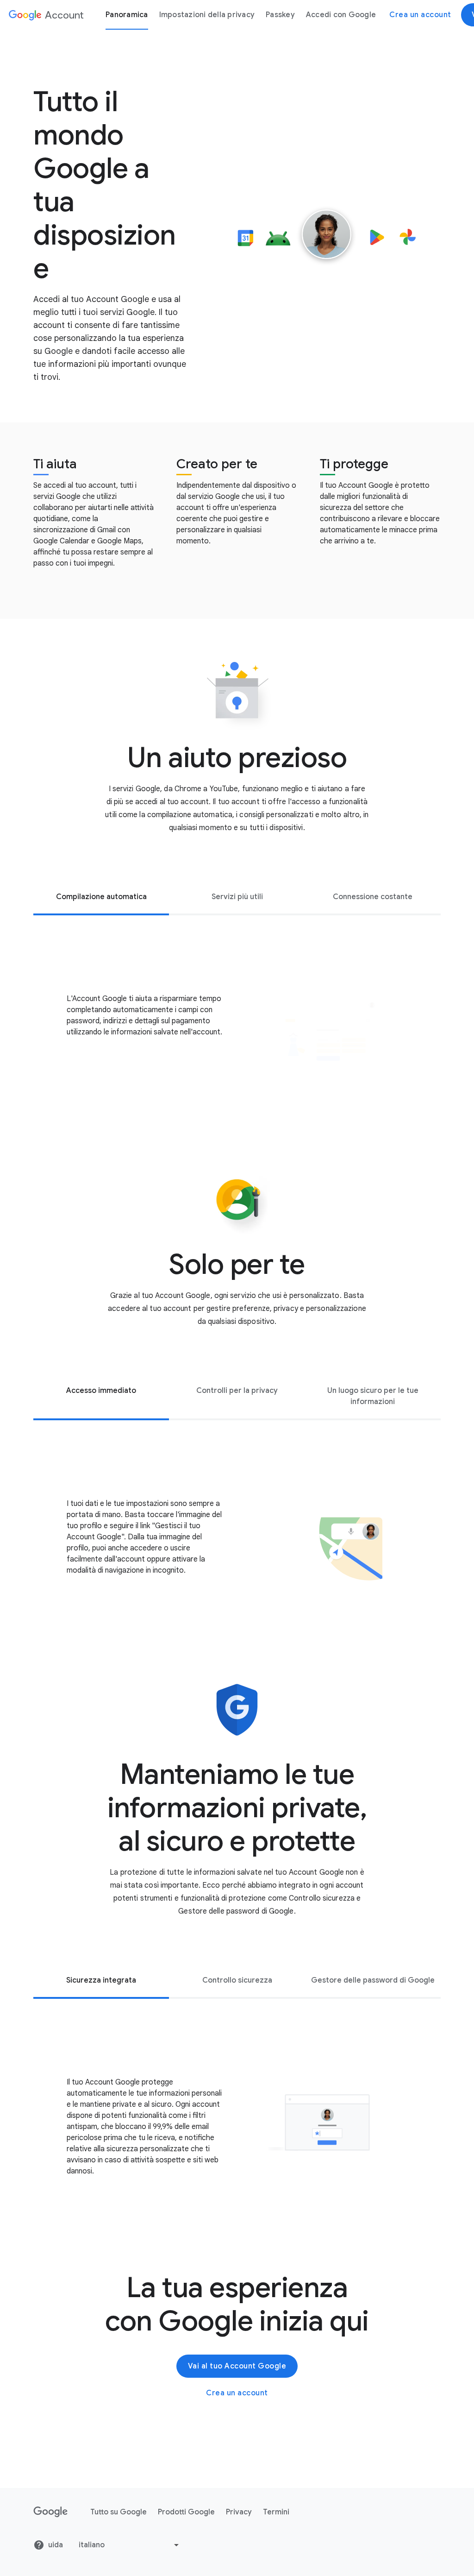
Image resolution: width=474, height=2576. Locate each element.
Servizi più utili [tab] (237, 897)
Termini (276, 2512)
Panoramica (127, 15)
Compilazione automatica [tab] (101, 897)
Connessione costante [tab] (373, 897)
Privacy (239, 2512)
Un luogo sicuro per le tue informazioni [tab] (373, 1396)
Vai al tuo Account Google (237, 2366)
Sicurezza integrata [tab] (101, 1980)
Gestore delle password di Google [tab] (373, 1980)
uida (56, 2545)
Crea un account (420, 15)
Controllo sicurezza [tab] (237, 1980)
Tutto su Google (118, 2512)
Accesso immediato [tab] (101, 1391)
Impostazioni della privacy (207, 15)
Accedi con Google (341, 15)
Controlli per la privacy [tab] (237, 1391)
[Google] (51, 2512)
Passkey (280, 15)
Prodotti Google (186, 2512)
